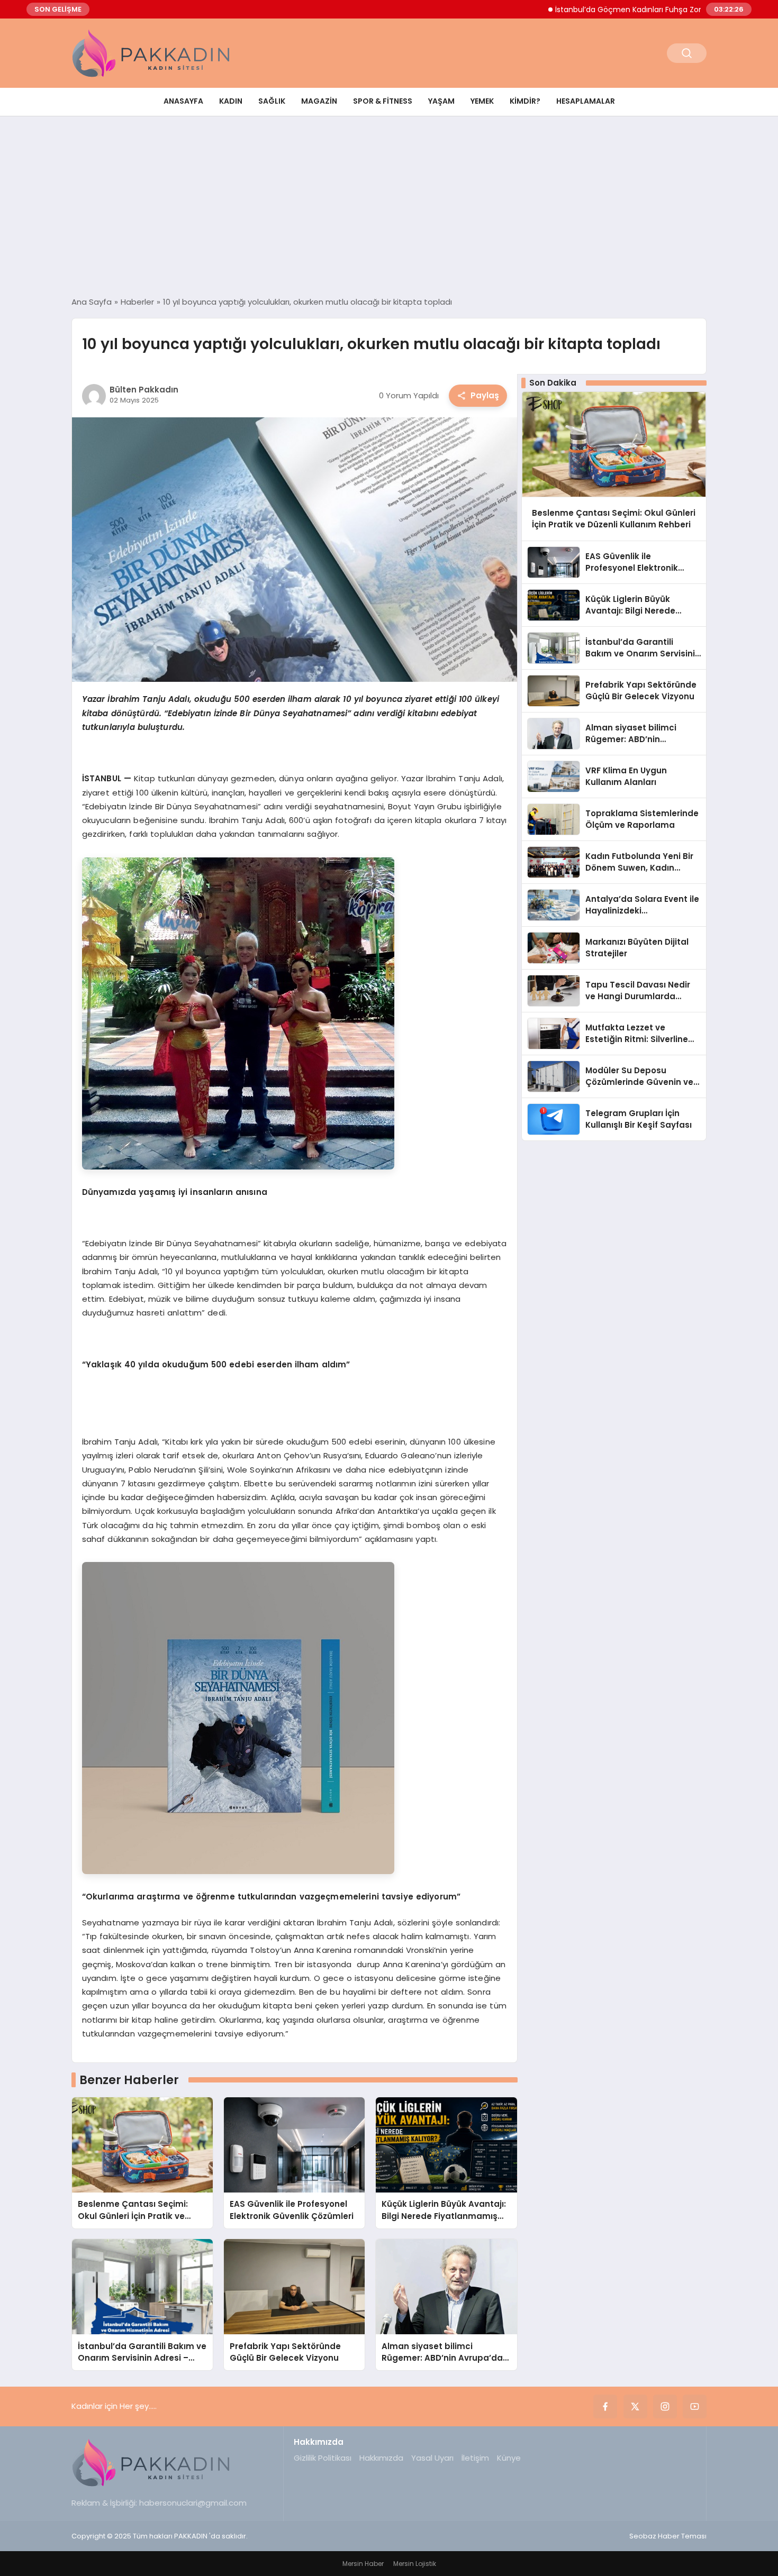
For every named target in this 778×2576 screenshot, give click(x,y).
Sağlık (272, 101)
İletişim (475, 2458)
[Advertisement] (389, 206)
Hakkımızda (381, 2458)
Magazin (319, 101)
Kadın (231, 101)
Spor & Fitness (383, 101)
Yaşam (441, 101)
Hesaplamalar (586, 101)
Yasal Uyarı (432, 2458)
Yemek (482, 101)
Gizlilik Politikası (323, 2458)
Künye (509, 2458)
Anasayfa (183, 101)
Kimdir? (525, 101)
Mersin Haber (363, 2564)
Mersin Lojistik (415, 2564)
